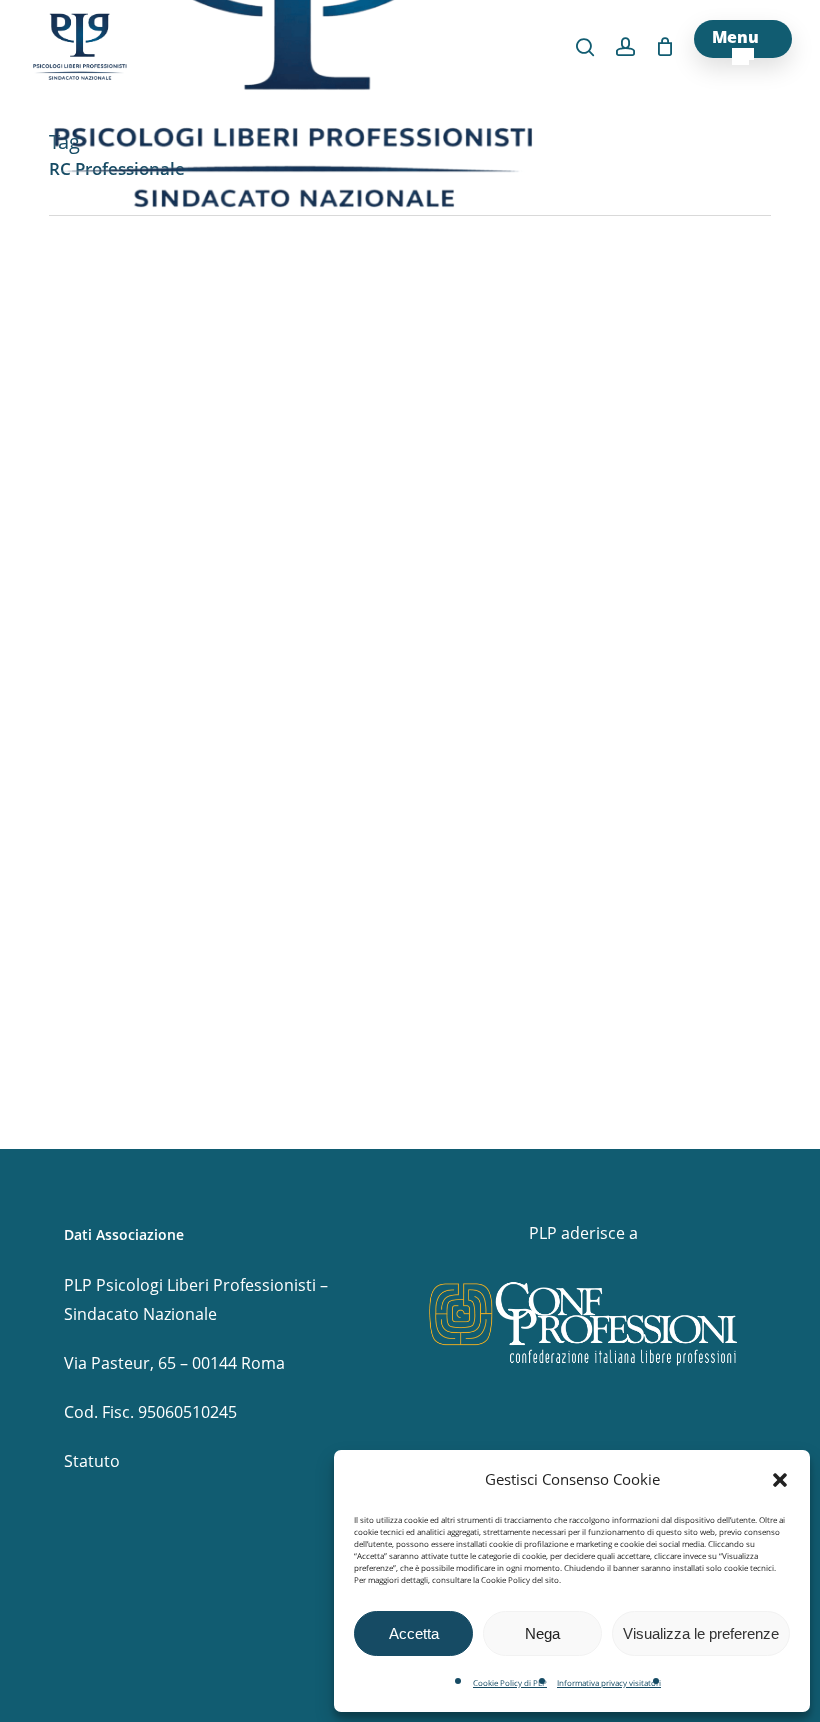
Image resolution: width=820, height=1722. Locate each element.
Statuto (92, 1461)
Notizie (69, 1089)
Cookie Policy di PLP (510, 1682)
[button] (780, 1480)
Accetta (414, 1633)
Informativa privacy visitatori (609, 1682)
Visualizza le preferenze (701, 1633)
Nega (542, 1633)
